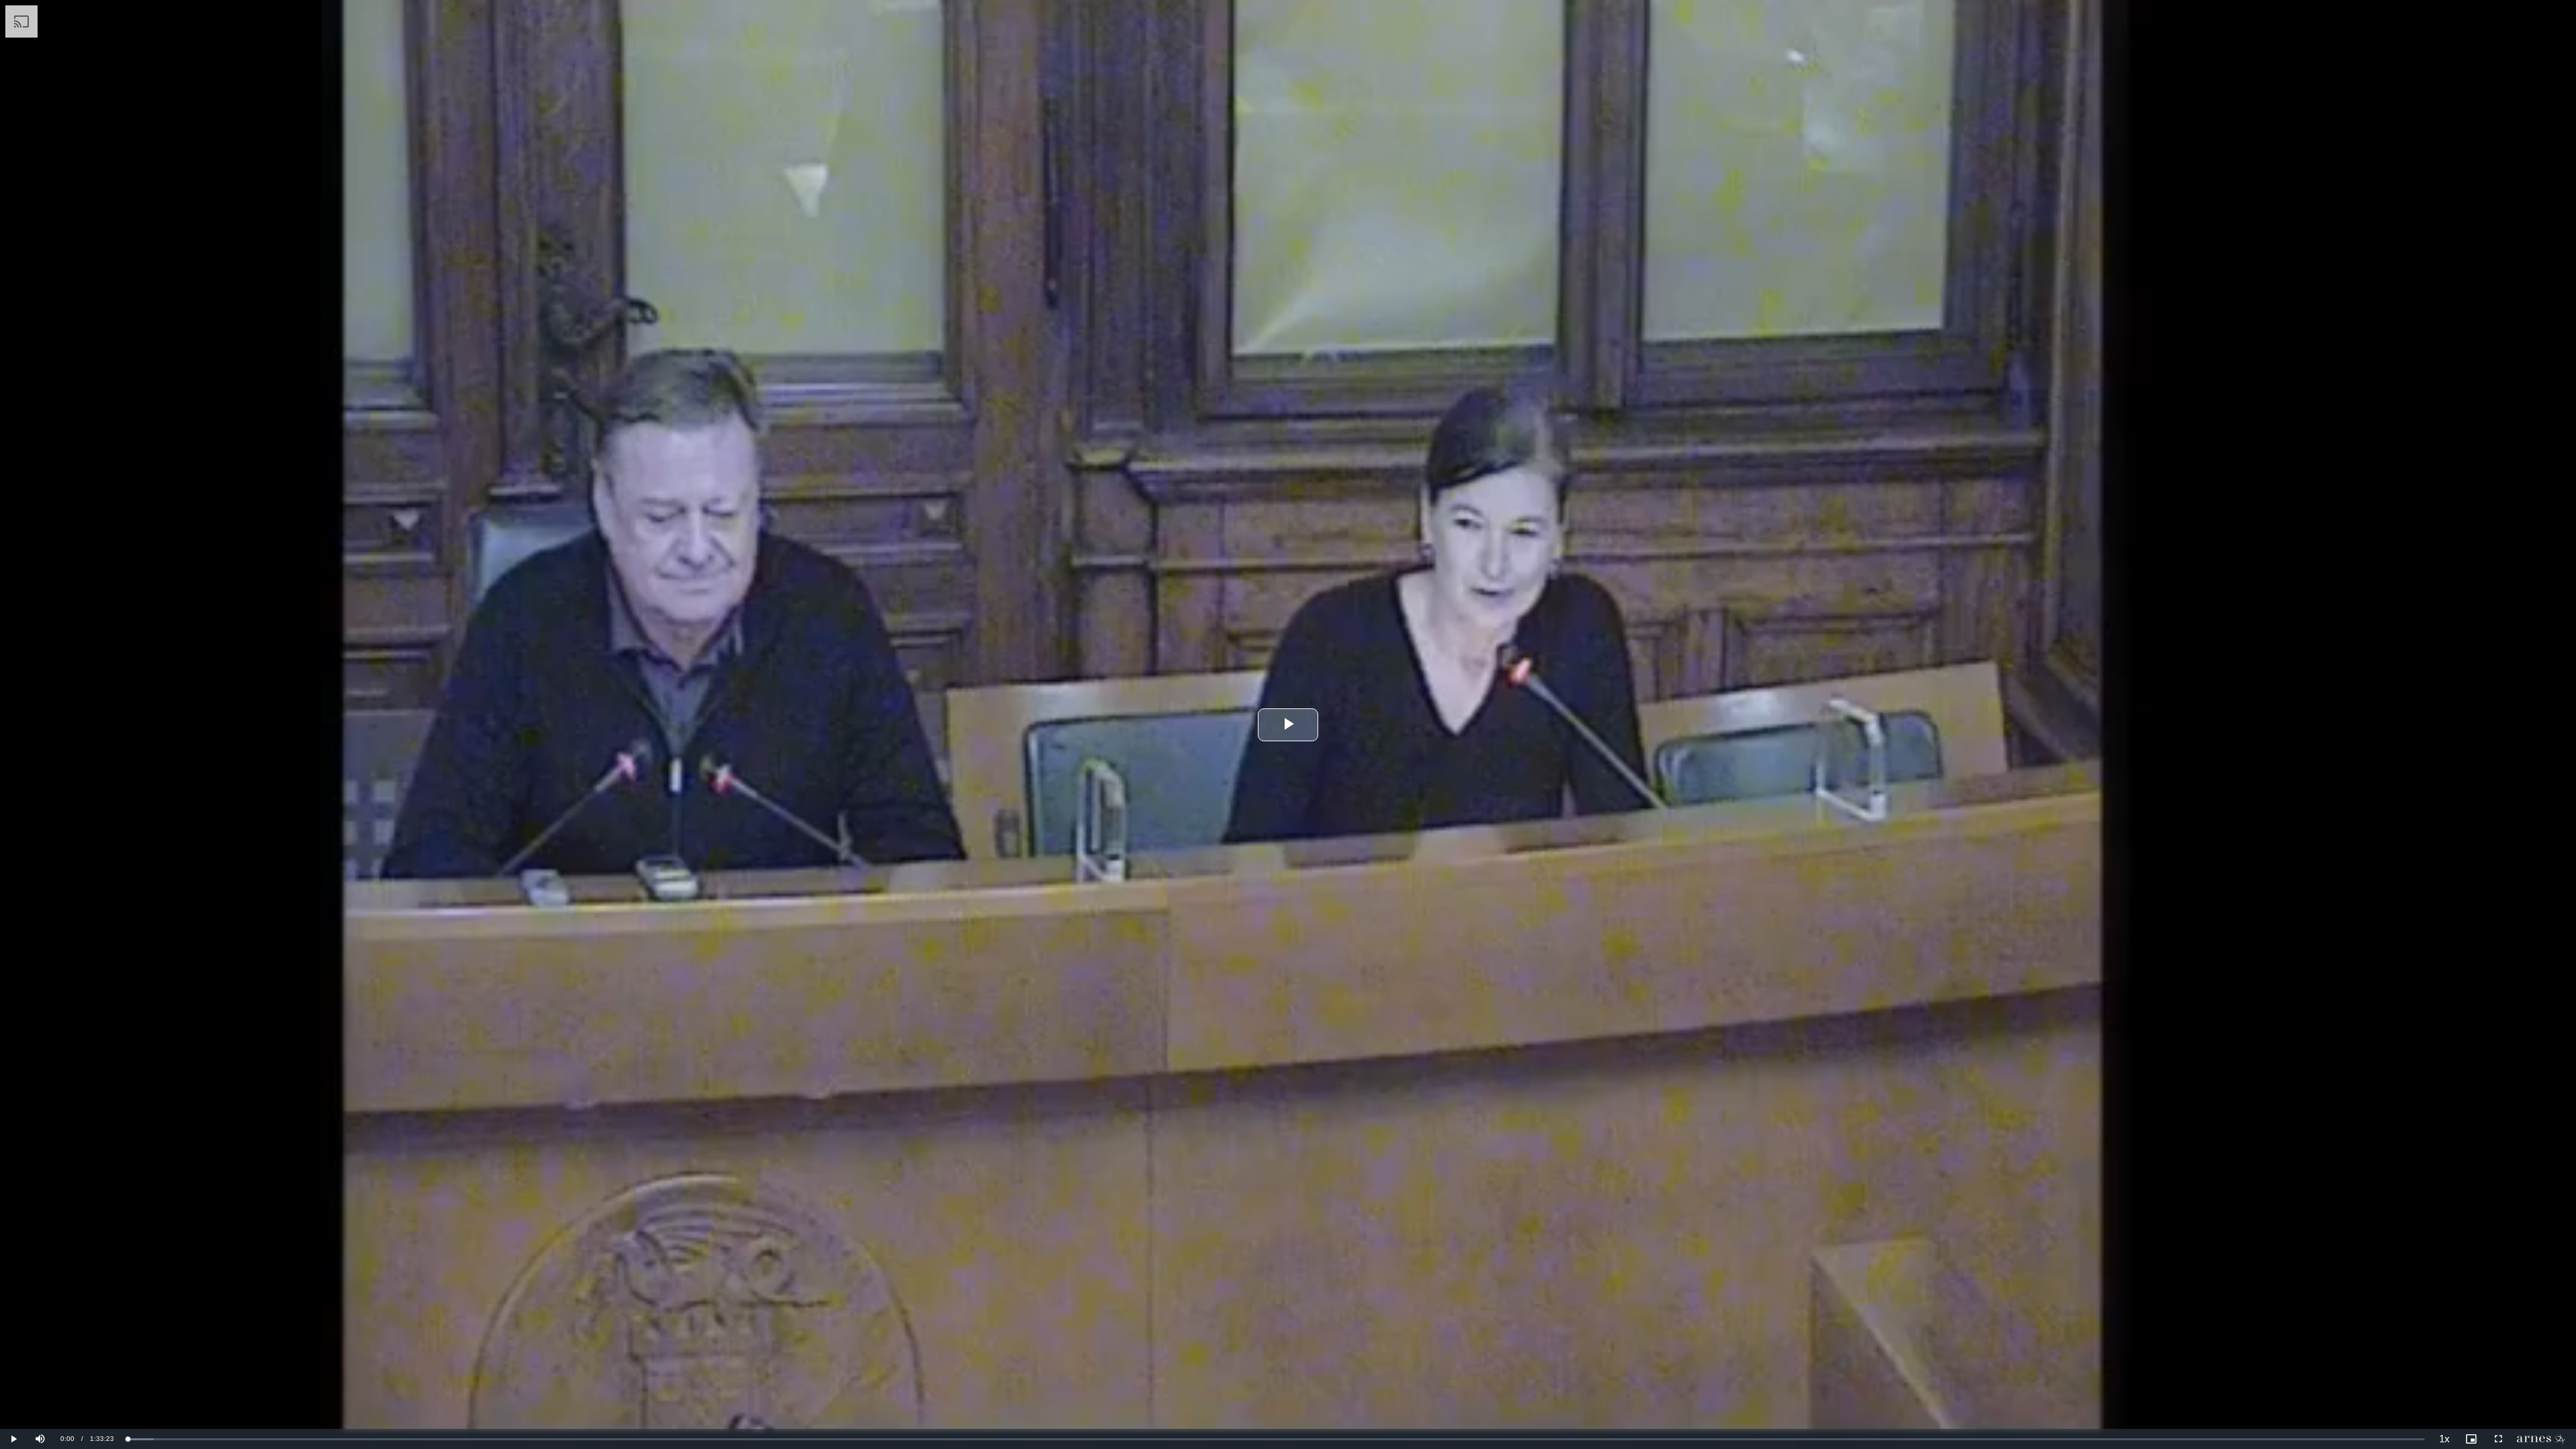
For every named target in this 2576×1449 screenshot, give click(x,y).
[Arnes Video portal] (2544, 1439)
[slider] (1276, 1439)
